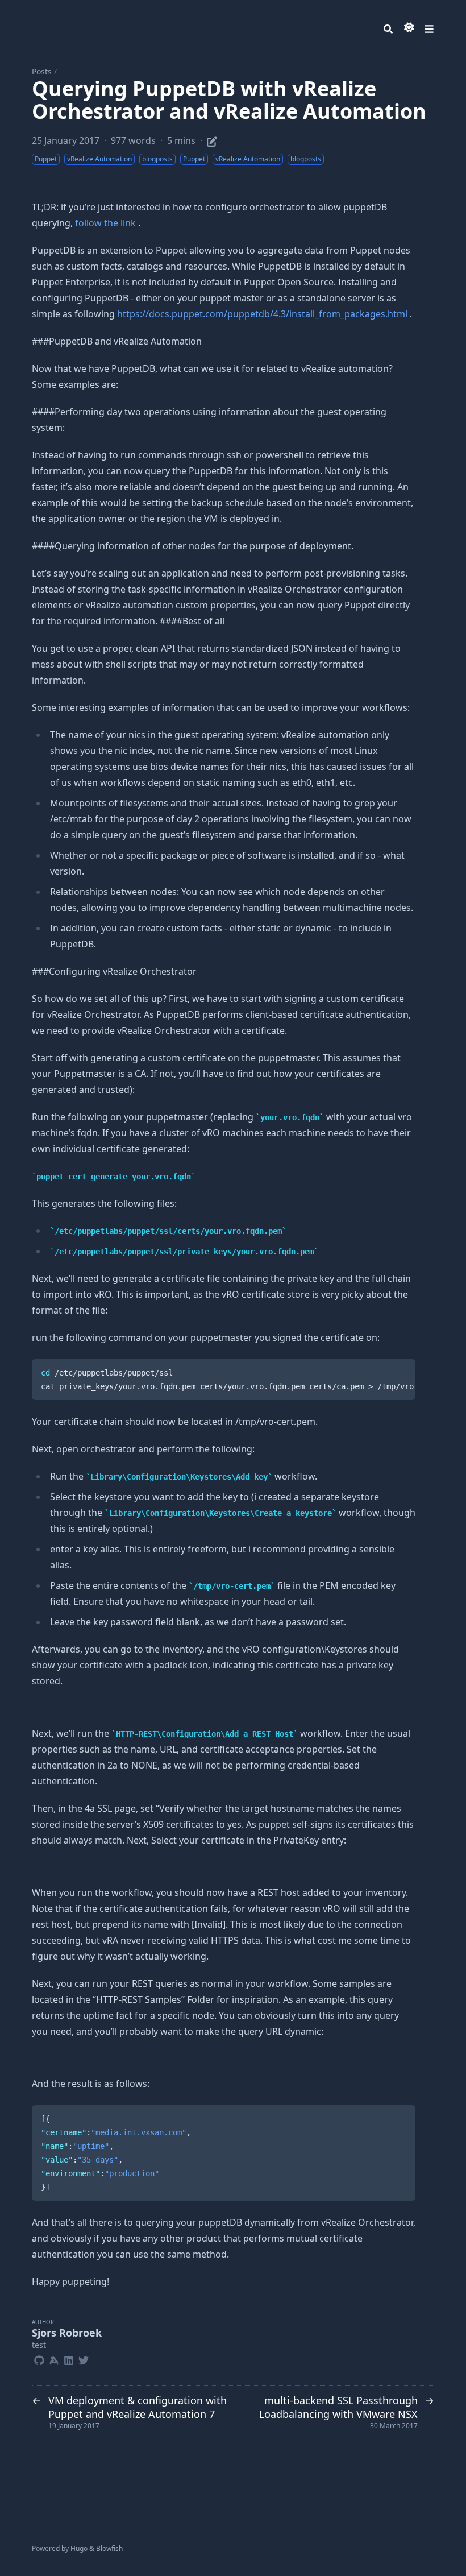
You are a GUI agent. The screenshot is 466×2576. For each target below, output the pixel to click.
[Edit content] (212, 140)
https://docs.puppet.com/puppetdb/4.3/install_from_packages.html (263, 314)
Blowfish (109, 2548)
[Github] (39, 2359)
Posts (42, 71)
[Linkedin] (69, 2359)
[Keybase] (54, 2359)
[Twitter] (84, 2359)
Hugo (79, 2548)
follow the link (105, 223)
